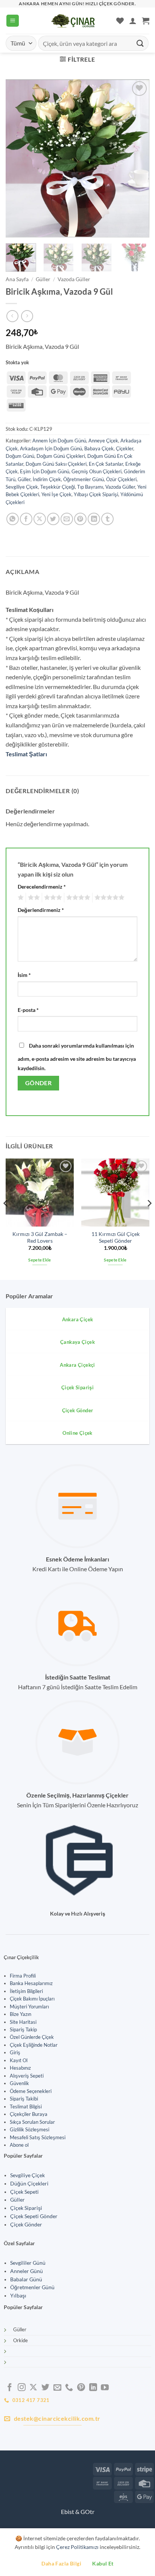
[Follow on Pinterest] (81, 2388)
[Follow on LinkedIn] (93, 2388)
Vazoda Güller (74, 279)
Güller (43, 279)
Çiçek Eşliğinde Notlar (34, 2045)
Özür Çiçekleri (121, 479)
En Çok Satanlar (106, 464)
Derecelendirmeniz (42, 887)
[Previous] (18, 158)
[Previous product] (27, 316)
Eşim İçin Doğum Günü (45, 471)
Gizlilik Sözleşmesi (30, 2129)
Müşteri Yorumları (29, 2007)
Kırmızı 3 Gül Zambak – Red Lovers (40, 1237)
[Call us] (69, 2388)
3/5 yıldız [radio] (52, 898)
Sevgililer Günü (28, 2263)
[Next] (137, 158)
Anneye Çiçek (103, 441)
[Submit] (140, 43)
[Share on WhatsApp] (13, 519)
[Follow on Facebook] (10, 2388)
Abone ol (19, 2145)
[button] (13, 21)
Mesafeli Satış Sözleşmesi (38, 2137)
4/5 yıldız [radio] (77, 898)
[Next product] (12, 316)
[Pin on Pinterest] (80, 519)
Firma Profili (23, 1976)
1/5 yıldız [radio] (20, 898)
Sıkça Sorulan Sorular (32, 2122)
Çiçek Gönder (26, 2225)
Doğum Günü (20, 456)
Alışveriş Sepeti (27, 2076)
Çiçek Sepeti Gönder (34, 2216)
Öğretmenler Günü (84, 479)
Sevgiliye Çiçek (22, 487)
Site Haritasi (23, 2022)
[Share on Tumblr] (107, 519)
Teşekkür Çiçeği (58, 487)
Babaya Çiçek (99, 448)
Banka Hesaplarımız (31, 1983)
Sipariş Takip (23, 2029)
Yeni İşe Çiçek (56, 494)
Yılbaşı (18, 2296)
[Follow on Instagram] (22, 2388)
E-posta (28, 1010)
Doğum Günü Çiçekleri (61, 456)
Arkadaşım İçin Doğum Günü (51, 448)
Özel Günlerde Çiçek (32, 2037)
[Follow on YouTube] (105, 2388)
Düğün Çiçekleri (29, 2184)
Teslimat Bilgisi (26, 2107)
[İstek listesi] (120, 21)
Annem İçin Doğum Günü (59, 441)
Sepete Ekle (40, 1260)
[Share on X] (40, 519)
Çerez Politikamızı (77, 2547)
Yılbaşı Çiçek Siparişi (96, 494)
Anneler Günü (27, 2271)
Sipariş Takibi (24, 2099)
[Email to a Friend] (67, 519)
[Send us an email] (57, 2388)
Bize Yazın (21, 2014)
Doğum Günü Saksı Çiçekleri (56, 464)
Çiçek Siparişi (26, 2208)
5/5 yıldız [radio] (108, 898)
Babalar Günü (26, 2279)
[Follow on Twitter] (45, 2388)
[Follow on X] (33, 2388)
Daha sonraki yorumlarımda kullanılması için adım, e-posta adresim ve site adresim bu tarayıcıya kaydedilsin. (77, 1057)
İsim (24, 975)
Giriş (15, 2052)
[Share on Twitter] (53, 519)
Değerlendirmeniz (41, 910)
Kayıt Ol (19, 2060)
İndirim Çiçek (47, 479)
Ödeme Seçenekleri (31, 2091)
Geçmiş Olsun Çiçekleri (96, 471)
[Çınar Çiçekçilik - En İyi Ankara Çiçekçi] (73, 21)
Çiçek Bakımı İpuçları (32, 1999)
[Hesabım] (133, 21)
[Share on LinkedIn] (94, 519)
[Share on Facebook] (26, 519)
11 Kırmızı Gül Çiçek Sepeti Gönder (115, 1237)
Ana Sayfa (17, 279)
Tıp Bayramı (90, 487)
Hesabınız (20, 2068)
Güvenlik (19, 2083)
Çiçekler (125, 448)
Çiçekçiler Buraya (29, 2114)
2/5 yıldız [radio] (33, 898)
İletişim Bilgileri (26, 1991)
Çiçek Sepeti (24, 2192)
